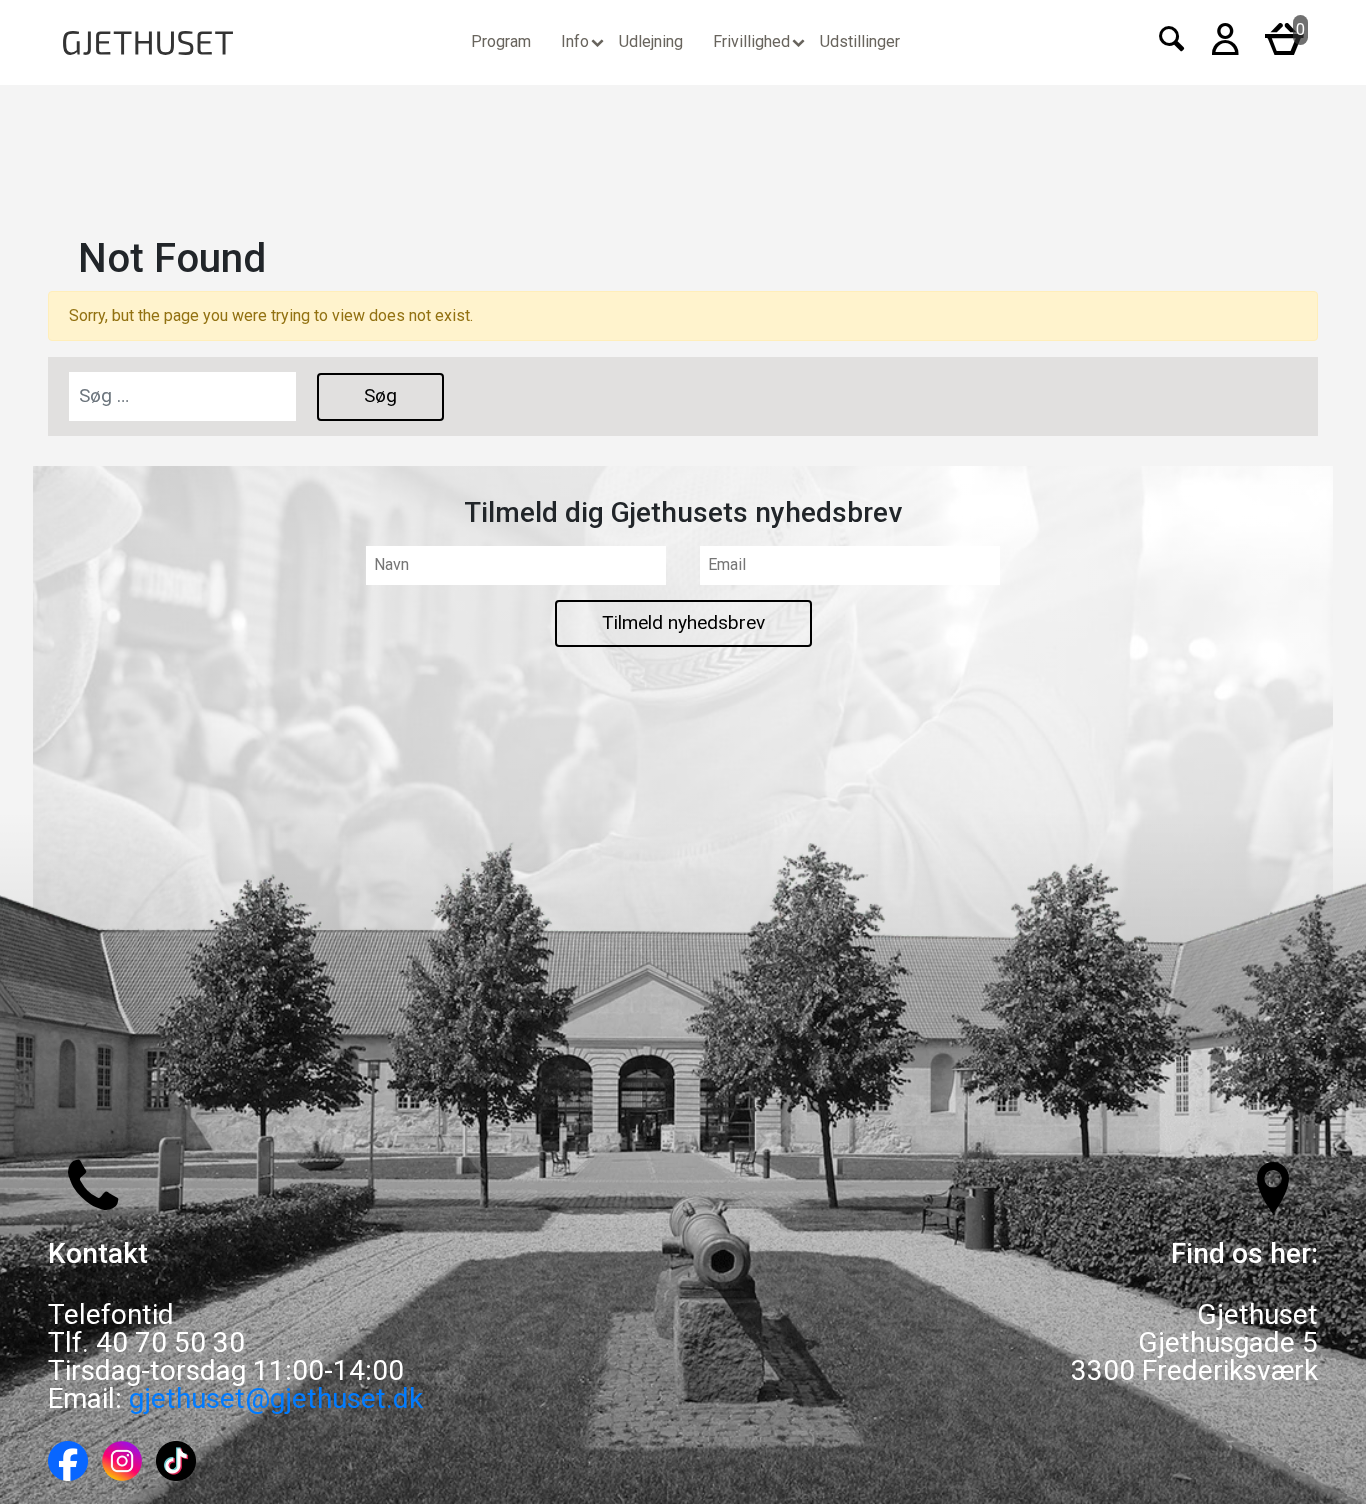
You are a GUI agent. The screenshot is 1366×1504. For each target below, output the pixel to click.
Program (501, 41)
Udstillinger (860, 41)
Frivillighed (751, 41)
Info (575, 41)
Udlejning (651, 41)
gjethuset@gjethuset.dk (276, 1398)
